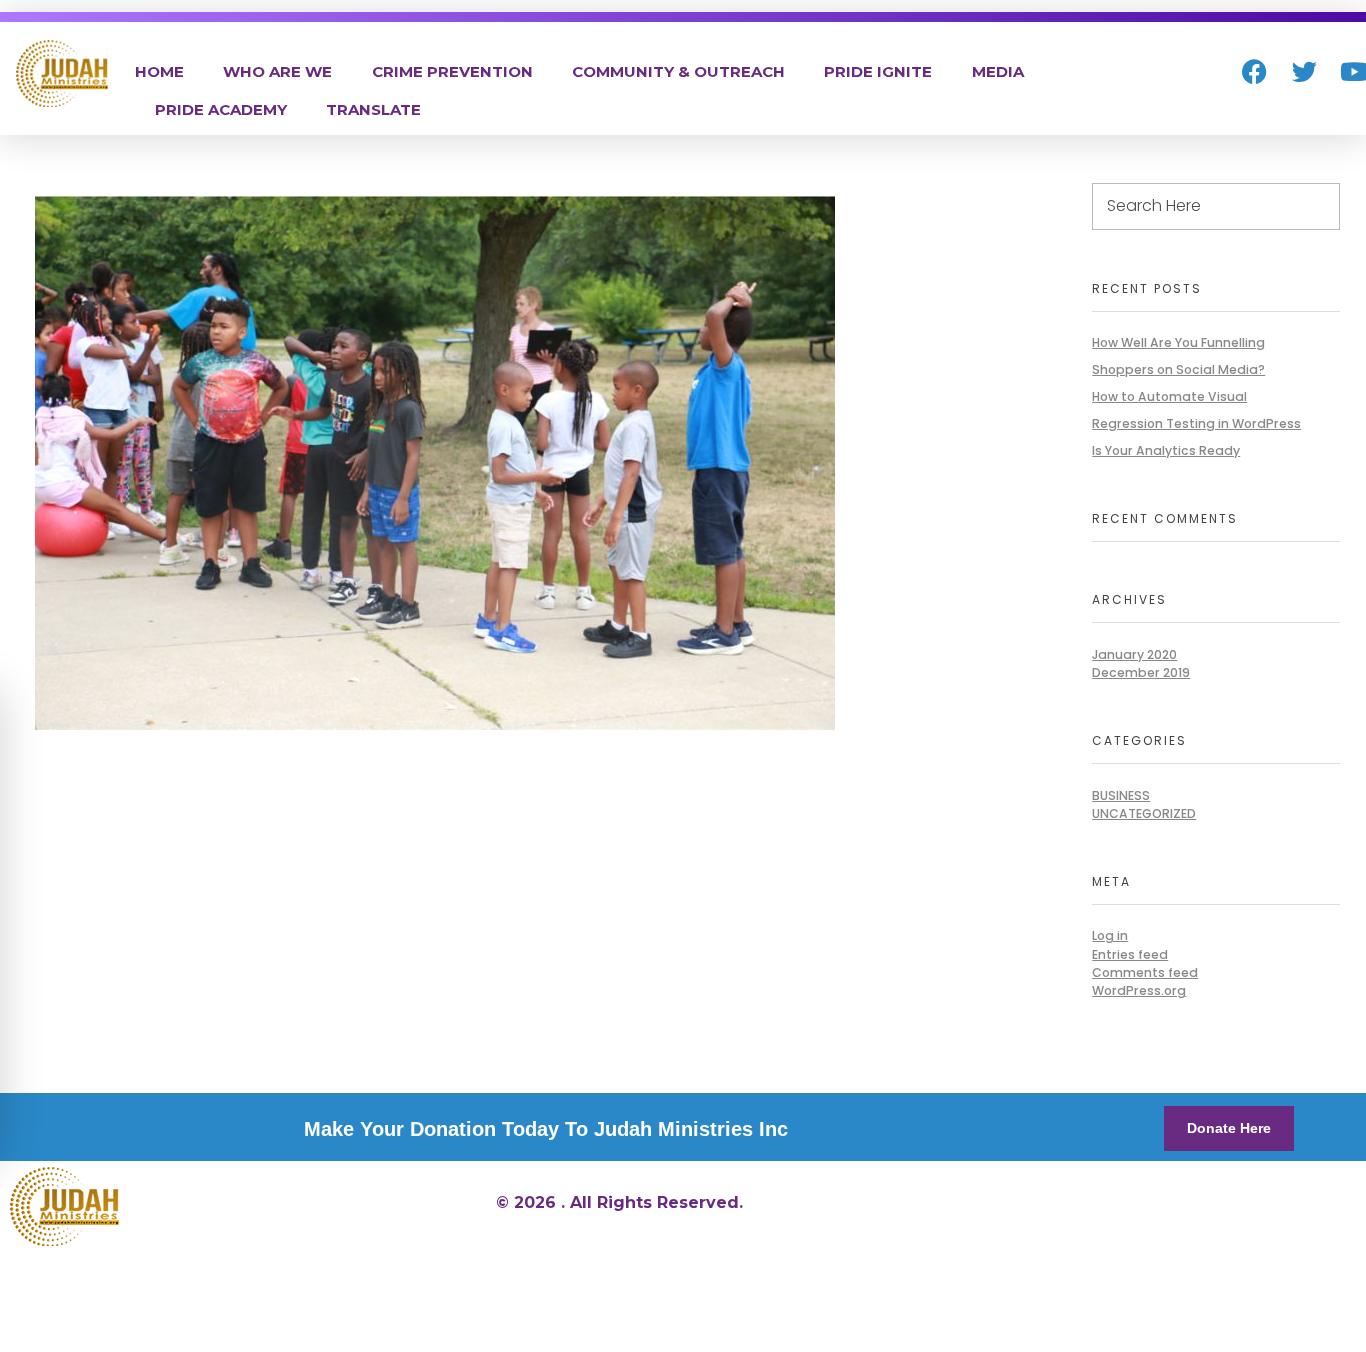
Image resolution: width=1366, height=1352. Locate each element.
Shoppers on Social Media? (1178, 369)
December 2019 (1141, 672)
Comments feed (1145, 972)
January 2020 (1134, 654)
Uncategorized (1144, 813)
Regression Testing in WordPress (1196, 423)
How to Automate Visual (1169, 396)
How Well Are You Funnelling (1178, 342)
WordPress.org (1139, 990)
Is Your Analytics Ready (1166, 450)
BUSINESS (1121, 795)
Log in (1110, 935)
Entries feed (1130, 954)
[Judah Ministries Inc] (62, 73)
